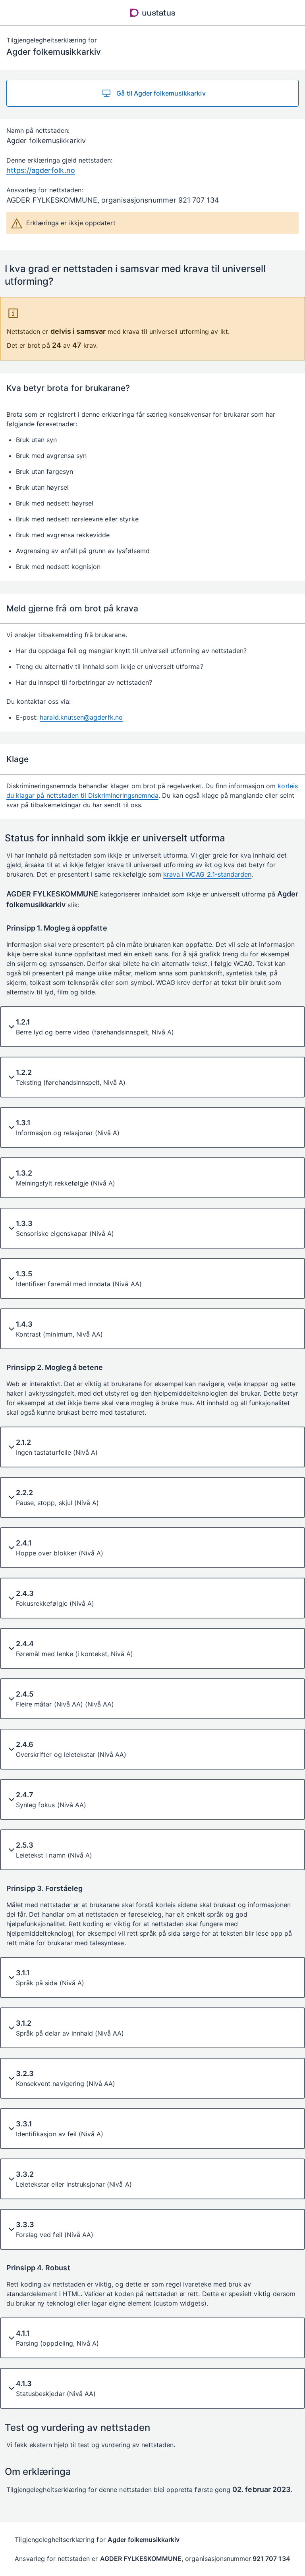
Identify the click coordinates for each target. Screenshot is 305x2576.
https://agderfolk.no (41, 170)
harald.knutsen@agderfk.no (81, 717)
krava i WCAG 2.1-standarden (207, 874)
